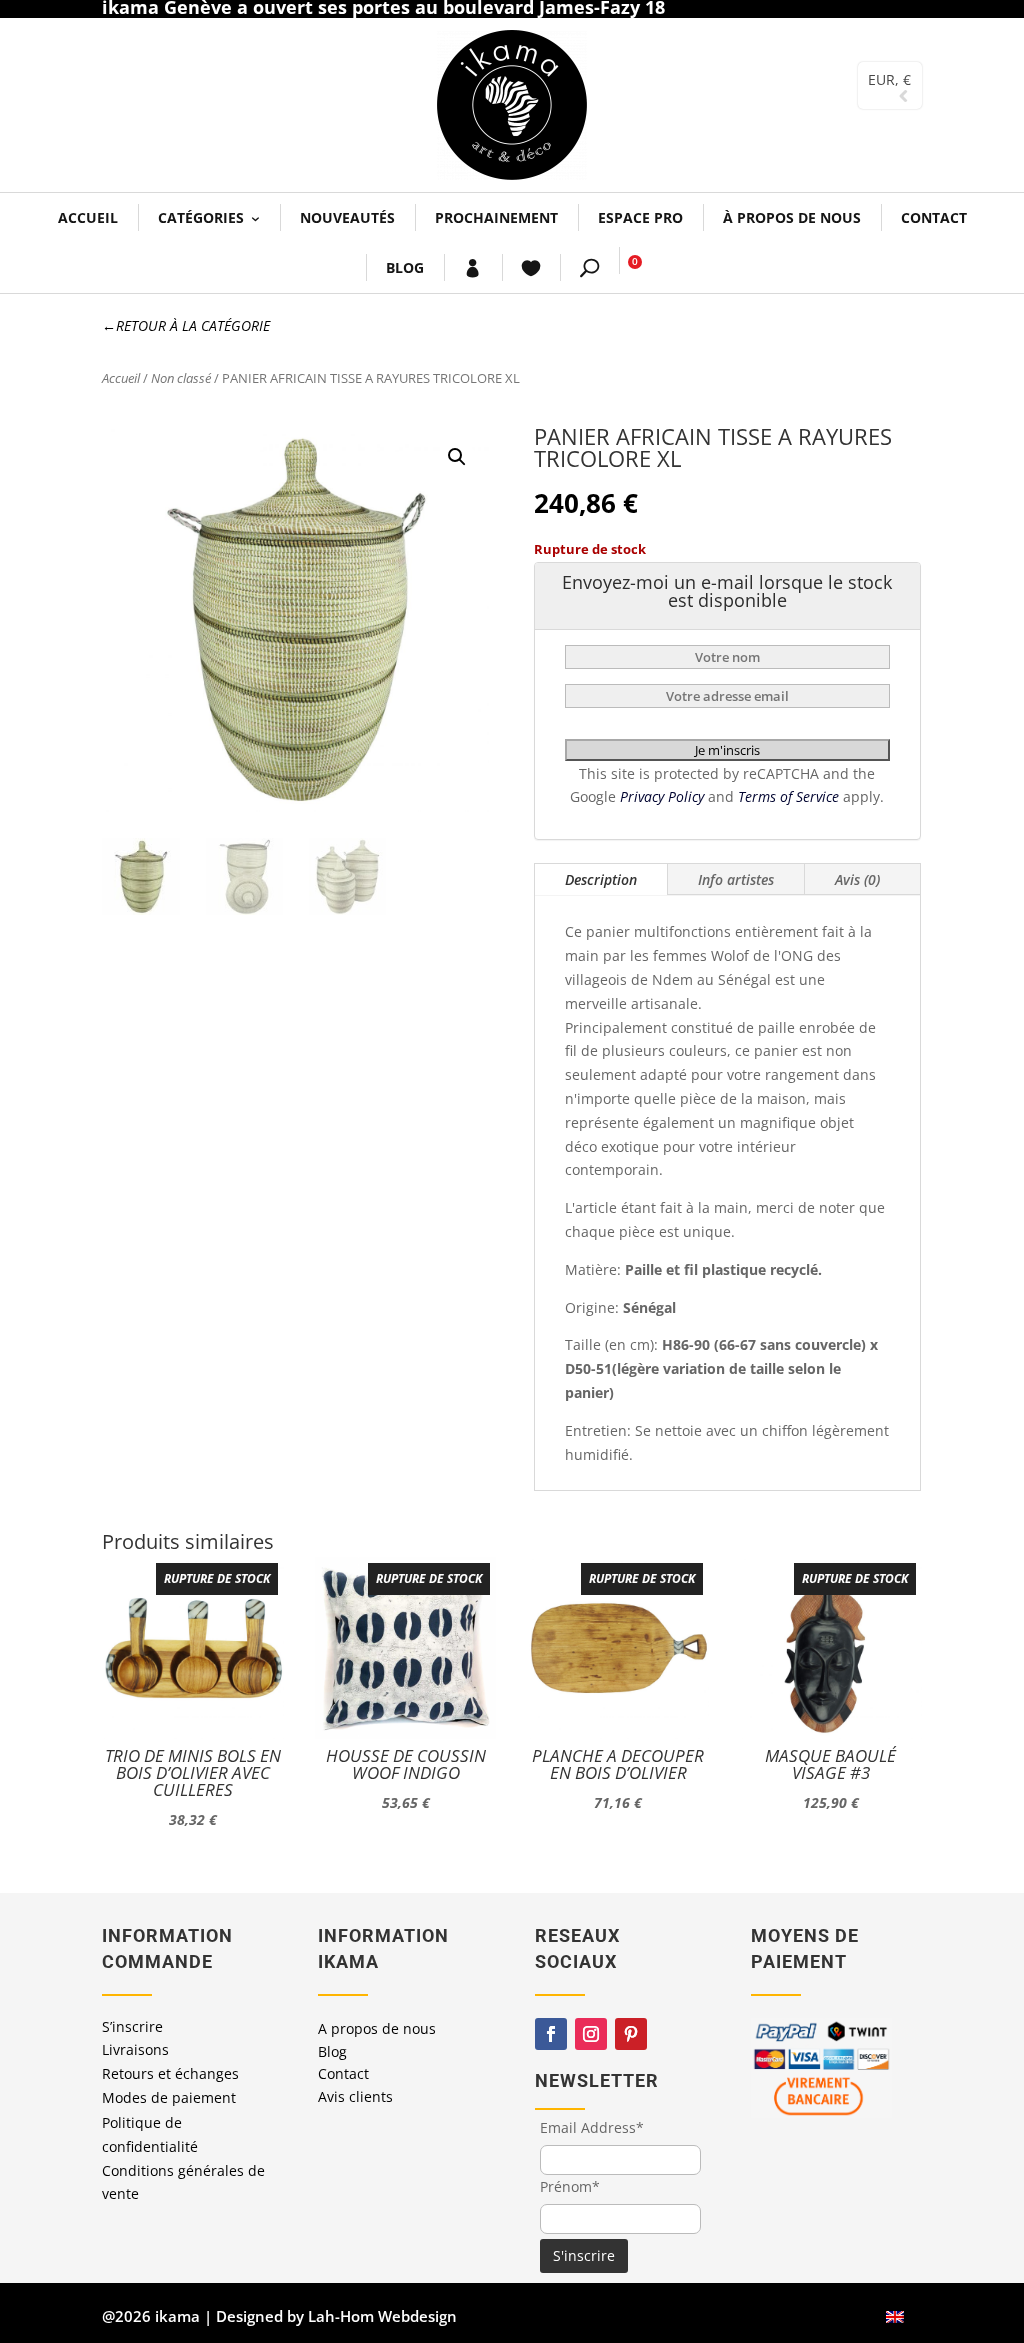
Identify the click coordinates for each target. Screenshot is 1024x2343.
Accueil (88, 217)
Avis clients (355, 2096)
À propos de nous (792, 217)
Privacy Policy (664, 796)
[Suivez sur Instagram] (591, 2034)
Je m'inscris (727, 750)
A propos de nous (377, 2028)
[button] (457, 457)
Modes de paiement (169, 2097)
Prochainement (496, 217)
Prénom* (570, 2186)
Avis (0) (857, 879)
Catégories (201, 217)
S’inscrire (132, 2026)
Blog (405, 267)
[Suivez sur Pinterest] (631, 2034)
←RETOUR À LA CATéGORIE (186, 325)
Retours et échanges (170, 2073)
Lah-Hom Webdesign (382, 2316)
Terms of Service (790, 796)
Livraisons (135, 2049)
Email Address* (592, 2127)
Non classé (181, 378)
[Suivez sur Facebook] (551, 2034)
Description (601, 879)
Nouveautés (347, 217)
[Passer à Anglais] (895, 2316)
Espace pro (640, 217)
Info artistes (736, 879)
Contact (934, 217)
